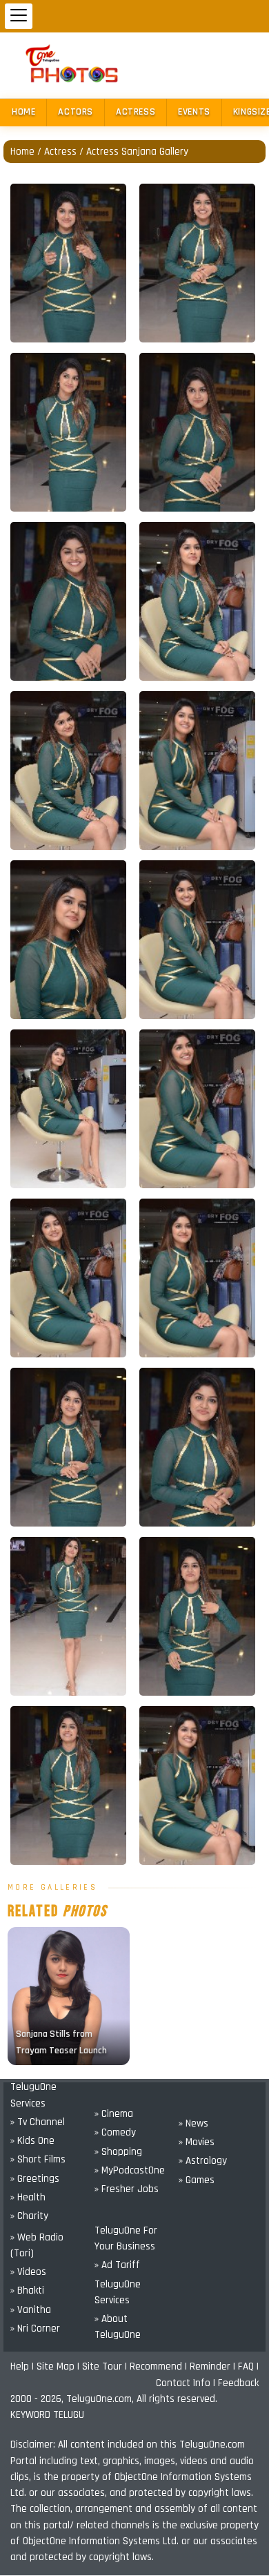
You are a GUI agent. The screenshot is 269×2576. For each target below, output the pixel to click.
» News (193, 2123)
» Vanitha (31, 2310)
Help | (23, 2366)
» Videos (28, 2272)
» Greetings (35, 2179)
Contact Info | (187, 2383)
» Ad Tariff (117, 2265)
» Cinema (114, 2114)
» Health (28, 2197)
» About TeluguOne (118, 2327)
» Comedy (115, 2132)
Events (194, 112)
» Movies (197, 2142)
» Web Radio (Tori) (37, 2245)
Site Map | (59, 2366)
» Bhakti (27, 2291)
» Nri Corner (35, 2328)
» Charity (29, 2216)
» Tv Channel (38, 2122)
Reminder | (214, 2366)
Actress (136, 112)
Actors (76, 112)
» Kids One (32, 2141)
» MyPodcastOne (130, 2170)
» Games (197, 2180)
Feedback (238, 2383)
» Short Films (38, 2159)
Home (23, 112)
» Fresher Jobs (127, 2189)
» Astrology (203, 2161)
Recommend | (160, 2366)
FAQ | (248, 2366)
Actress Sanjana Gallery (137, 152)
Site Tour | (106, 2366)
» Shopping (118, 2152)
